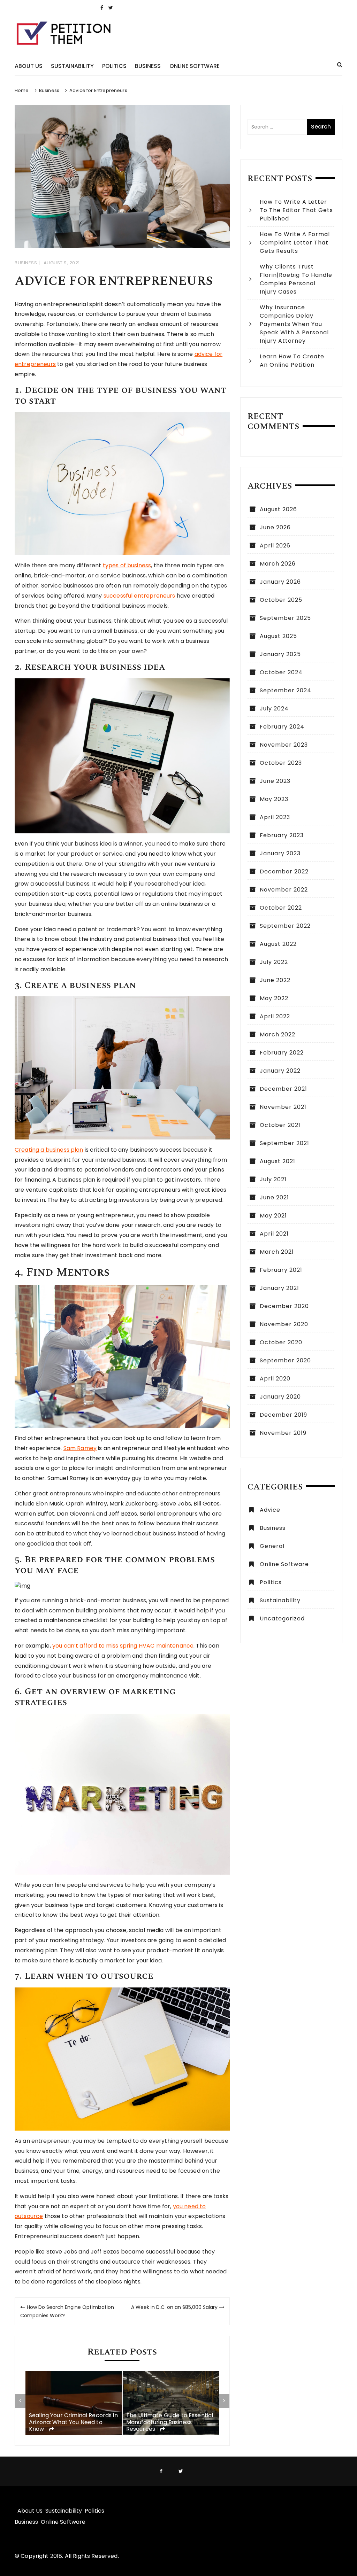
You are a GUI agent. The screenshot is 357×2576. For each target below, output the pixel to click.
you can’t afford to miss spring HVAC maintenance (123, 1646)
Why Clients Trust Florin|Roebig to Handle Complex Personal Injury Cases (296, 279)
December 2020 (284, 1306)
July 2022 (274, 962)
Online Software (195, 66)
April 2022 (275, 1016)
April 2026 (275, 546)
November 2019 (283, 1433)
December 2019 (283, 1415)
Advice (270, 1510)
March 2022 (278, 1034)
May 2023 (274, 799)
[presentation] (20, 2401)
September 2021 (284, 1143)
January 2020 (280, 1397)
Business (148, 66)
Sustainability (72, 66)
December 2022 (284, 871)
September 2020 (285, 1360)
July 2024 (274, 709)
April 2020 (275, 1379)
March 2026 (278, 564)
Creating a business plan (49, 1150)
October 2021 (280, 1125)
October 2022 (281, 908)
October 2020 (281, 1342)
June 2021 (274, 1197)
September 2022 (285, 926)
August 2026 (278, 509)
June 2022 (275, 980)
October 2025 (281, 600)
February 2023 (282, 835)
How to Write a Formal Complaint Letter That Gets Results (295, 243)
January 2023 (280, 853)
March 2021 (277, 1252)
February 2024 (282, 727)
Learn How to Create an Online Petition (292, 361)
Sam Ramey (80, 1448)
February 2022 (282, 1053)
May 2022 (274, 998)
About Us (29, 66)
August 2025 (278, 636)
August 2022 (278, 944)
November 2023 (284, 745)
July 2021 (273, 1179)
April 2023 (275, 817)
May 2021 (273, 1216)
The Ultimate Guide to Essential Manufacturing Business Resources (170, 2422)
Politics (114, 66)
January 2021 (279, 1288)
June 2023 (275, 781)
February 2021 (281, 1270)
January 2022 (280, 1071)
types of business (127, 565)
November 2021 (283, 1107)
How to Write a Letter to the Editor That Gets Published (296, 210)
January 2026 (280, 582)
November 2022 (284, 890)
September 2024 (286, 690)
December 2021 (283, 1089)
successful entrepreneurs (139, 596)
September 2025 (285, 618)
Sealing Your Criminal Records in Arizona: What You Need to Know (73, 2422)
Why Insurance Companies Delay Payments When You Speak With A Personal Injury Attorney (294, 324)
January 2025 (280, 654)
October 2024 (281, 672)
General (272, 1546)
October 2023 (281, 763)
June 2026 (275, 527)
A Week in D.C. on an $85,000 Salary (174, 2307)
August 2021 (278, 1161)
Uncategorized (282, 1618)
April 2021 (274, 1234)
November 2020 (284, 1324)
